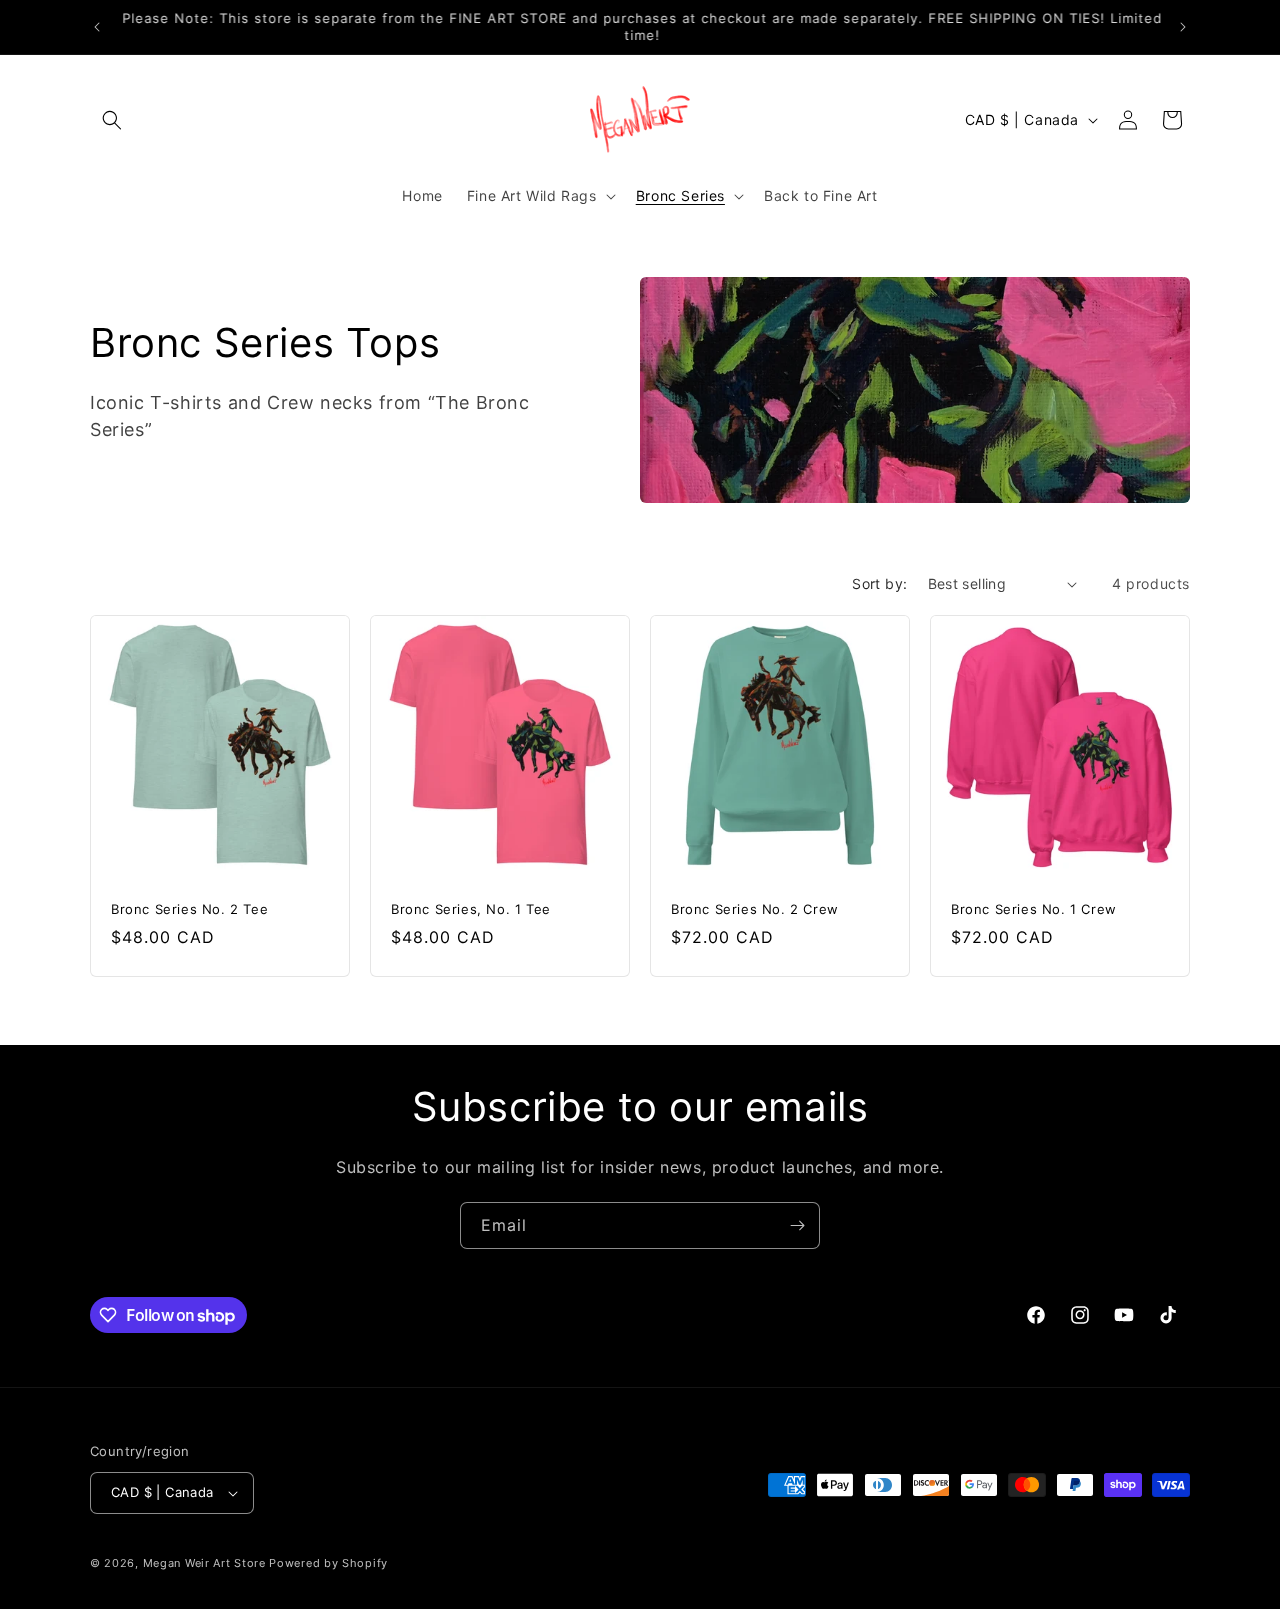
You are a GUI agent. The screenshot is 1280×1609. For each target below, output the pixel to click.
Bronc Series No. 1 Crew (1034, 909)
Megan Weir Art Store (204, 1563)
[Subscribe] (797, 1225)
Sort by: (879, 583)
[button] (112, 120)
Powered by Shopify (328, 1563)
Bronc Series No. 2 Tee (189, 909)
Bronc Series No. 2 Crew (755, 909)
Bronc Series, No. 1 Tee (471, 909)
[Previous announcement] (97, 27)
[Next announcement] (1183, 27)
